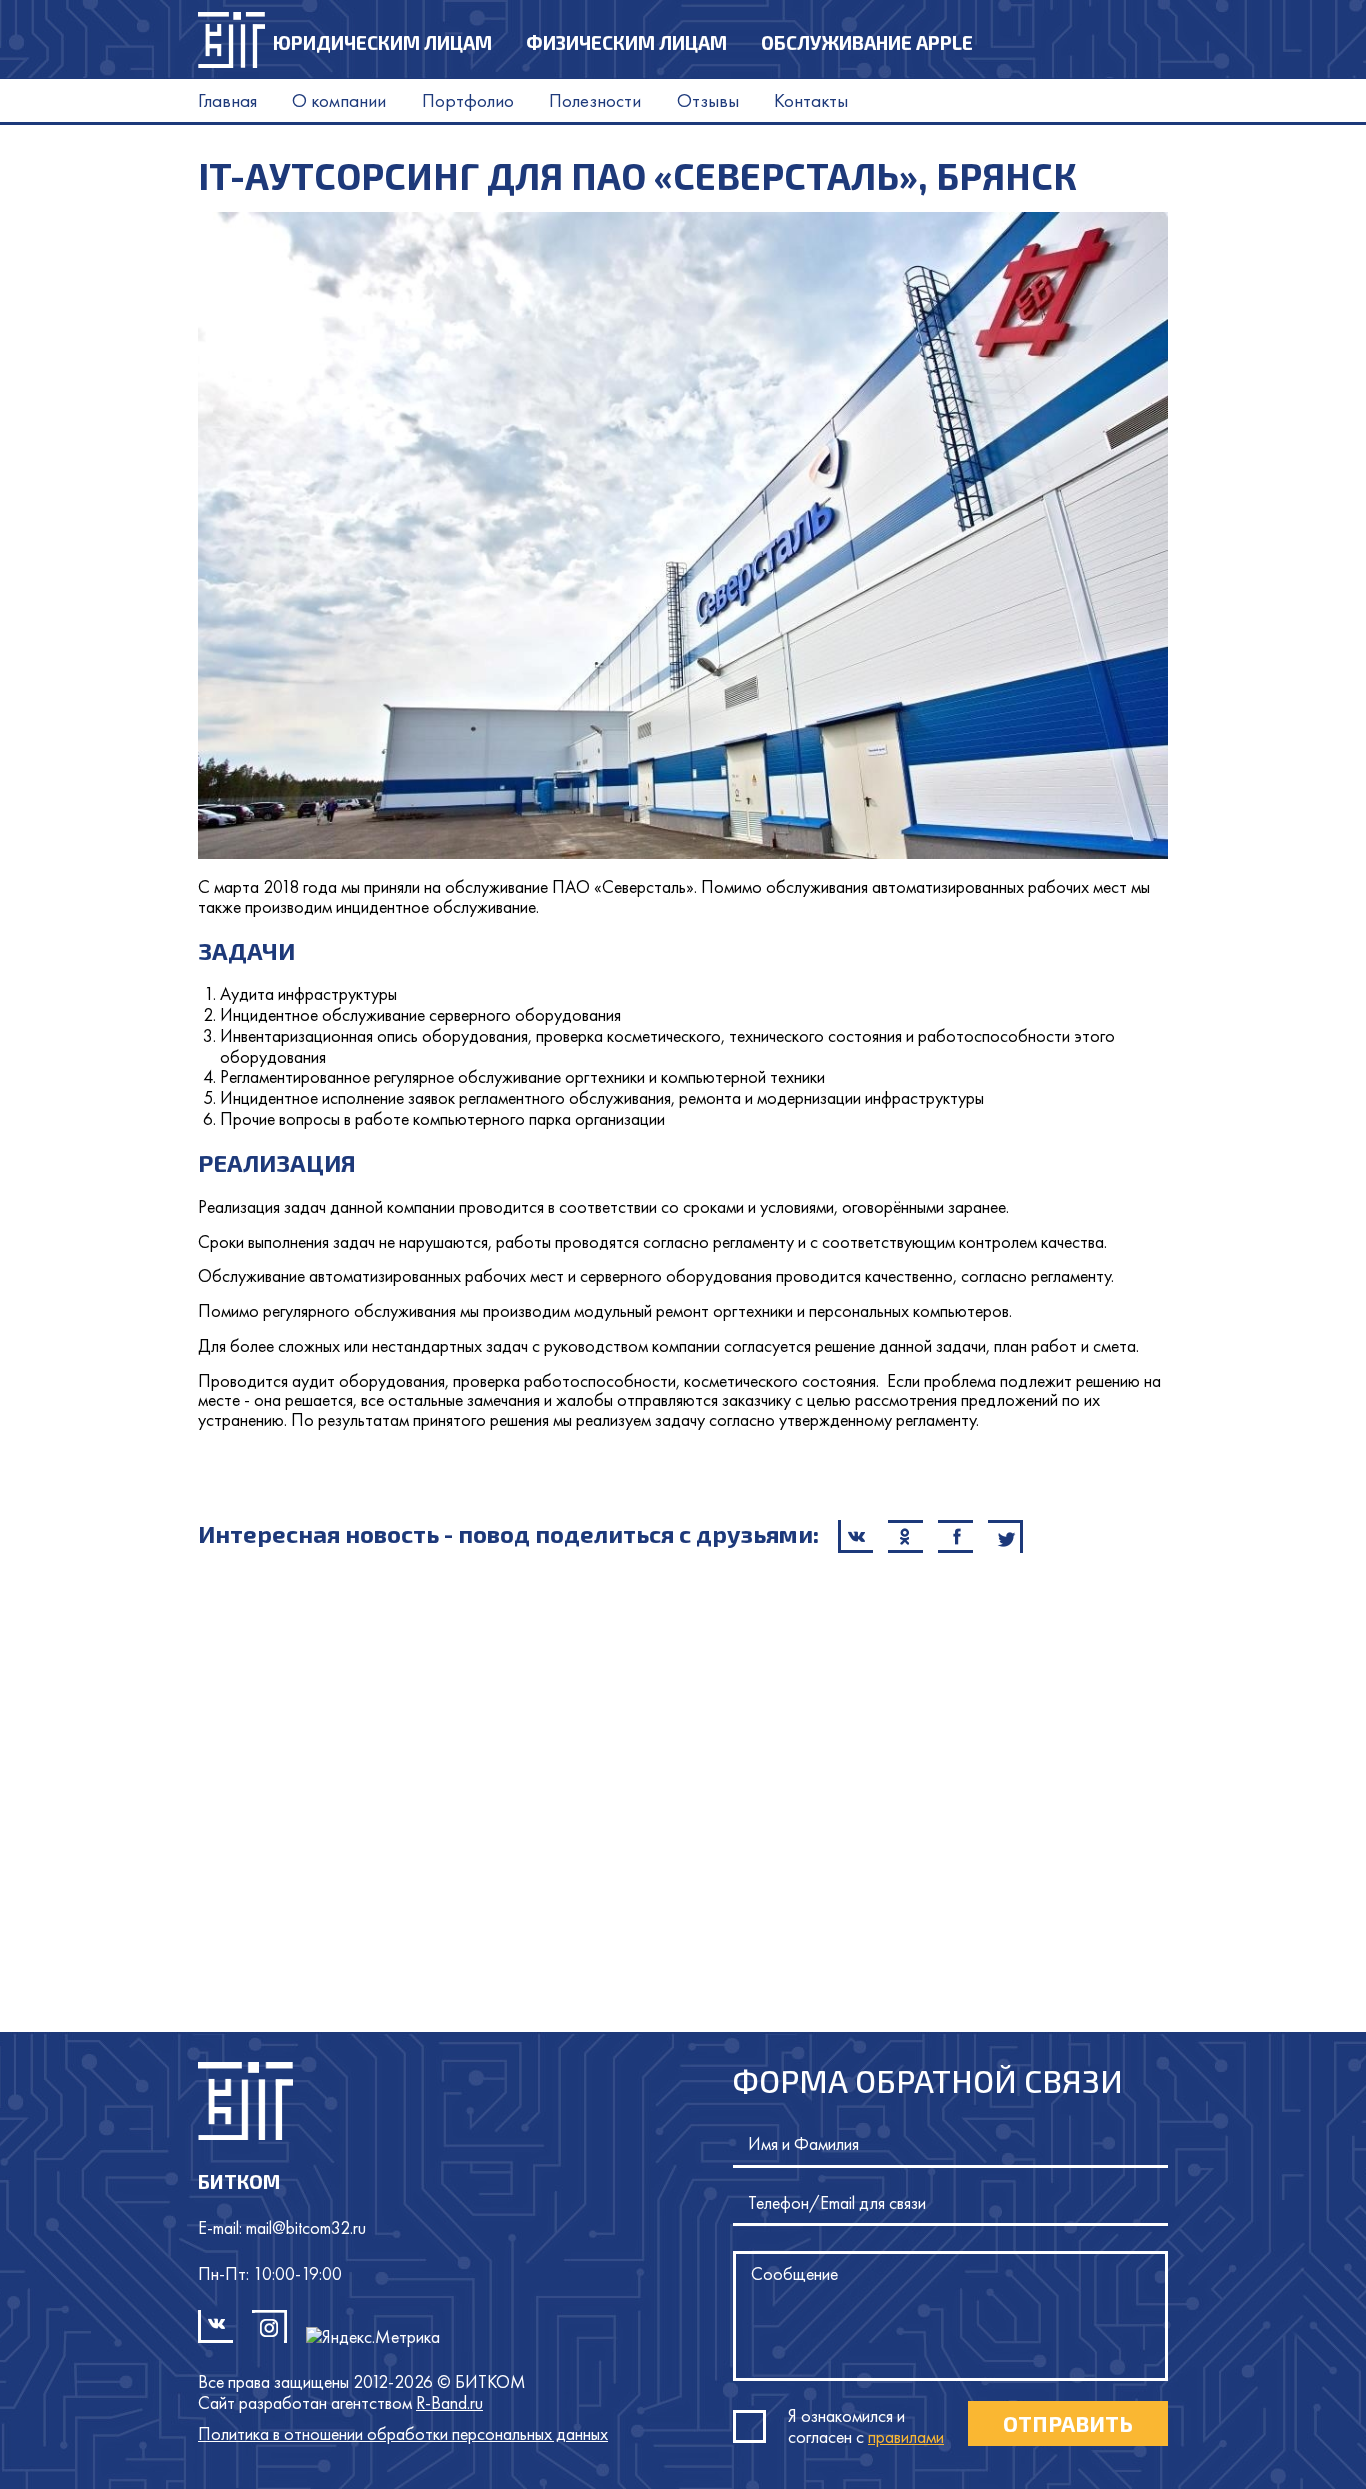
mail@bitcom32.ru (306, 2227)
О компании (339, 100)
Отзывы (708, 100)
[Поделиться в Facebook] (955, 1536)
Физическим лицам (626, 42)
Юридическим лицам (382, 42)
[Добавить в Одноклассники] (905, 1536)
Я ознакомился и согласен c (866, 2425)
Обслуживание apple (867, 42)
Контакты (811, 100)
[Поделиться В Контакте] (855, 1536)
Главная (227, 100)
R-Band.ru (449, 2403)
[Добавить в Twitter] (1005, 1536)
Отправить (1068, 2423)
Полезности (595, 100)
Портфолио (468, 100)
